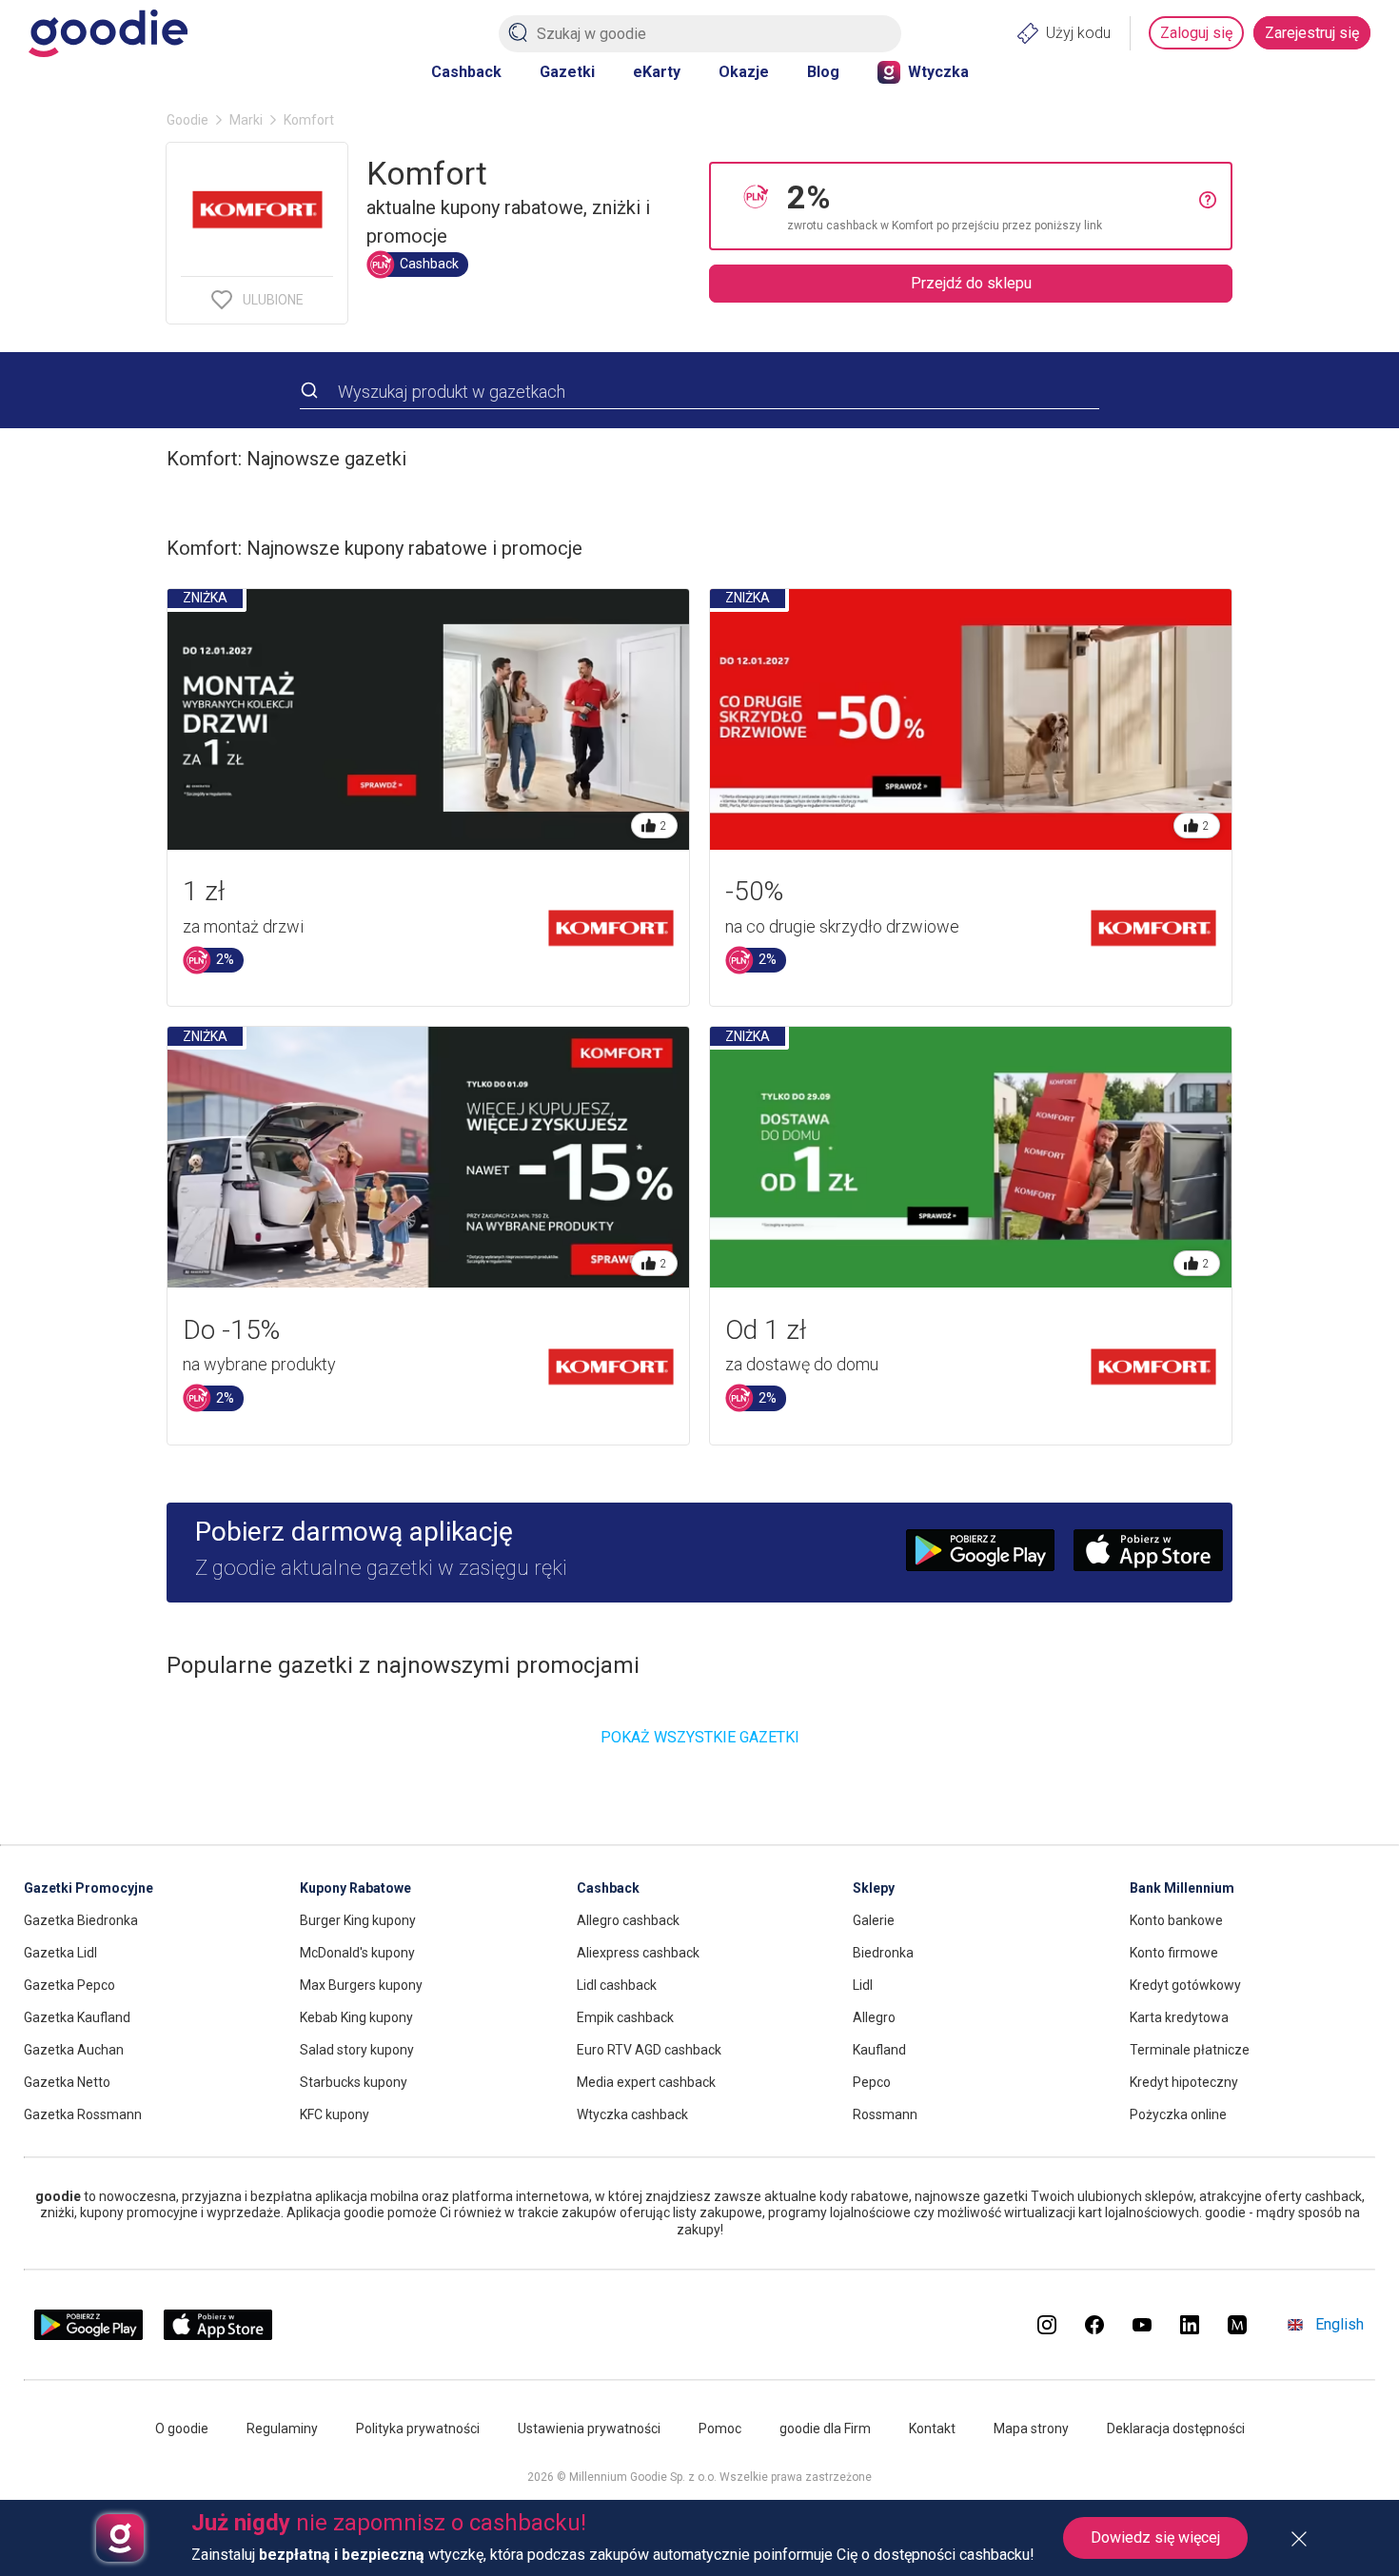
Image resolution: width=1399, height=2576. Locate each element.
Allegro (874, 2017)
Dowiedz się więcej (1155, 2537)
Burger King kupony (358, 1920)
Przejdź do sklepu (971, 283)
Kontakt (932, 2429)
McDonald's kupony (357, 1953)
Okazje (744, 72)
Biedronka (883, 1953)
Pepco (872, 2082)
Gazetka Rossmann (83, 2114)
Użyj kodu (1078, 33)
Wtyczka (938, 72)
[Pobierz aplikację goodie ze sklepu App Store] (218, 2335)
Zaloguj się (1196, 33)
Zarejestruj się (1312, 33)
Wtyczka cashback (632, 2114)
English (1340, 2324)
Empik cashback (625, 2017)
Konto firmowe (1174, 1953)
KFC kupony (335, 2114)
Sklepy (874, 1888)
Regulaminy (282, 2429)
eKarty (657, 72)
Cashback (466, 72)
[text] (993, 206)
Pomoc (720, 2429)
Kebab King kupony (356, 2017)
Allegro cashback (628, 1920)
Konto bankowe (1176, 1920)
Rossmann (885, 2114)
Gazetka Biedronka (81, 1920)
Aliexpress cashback (638, 1953)
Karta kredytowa (1179, 2017)
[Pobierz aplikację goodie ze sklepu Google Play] (89, 2335)
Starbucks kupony (354, 2082)
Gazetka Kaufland (77, 2017)
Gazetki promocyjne (89, 1888)
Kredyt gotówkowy (1185, 1985)
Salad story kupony (357, 2050)
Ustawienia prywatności (589, 2429)
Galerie (874, 1920)
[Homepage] (108, 33)
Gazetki (567, 72)
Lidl (863, 1985)
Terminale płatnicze (1190, 2050)
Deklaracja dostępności (1176, 2429)
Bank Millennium (1182, 1888)
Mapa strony (1031, 2429)
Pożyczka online (1178, 2114)
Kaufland (879, 2050)
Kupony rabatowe (355, 1888)
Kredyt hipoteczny (1184, 2082)
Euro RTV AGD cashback (649, 2050)
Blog (823, 72)
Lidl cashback (617, 1985)
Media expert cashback (646, 2082)
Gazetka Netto (67, 2082)
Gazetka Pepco (69, 1985)
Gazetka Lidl (60, 1953)
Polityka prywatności (418, 2429)
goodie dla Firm (825, 2429)
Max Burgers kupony (361, 1985)
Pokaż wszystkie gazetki (700, 1737)
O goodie (182, 2429)
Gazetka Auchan (74, 2050)
